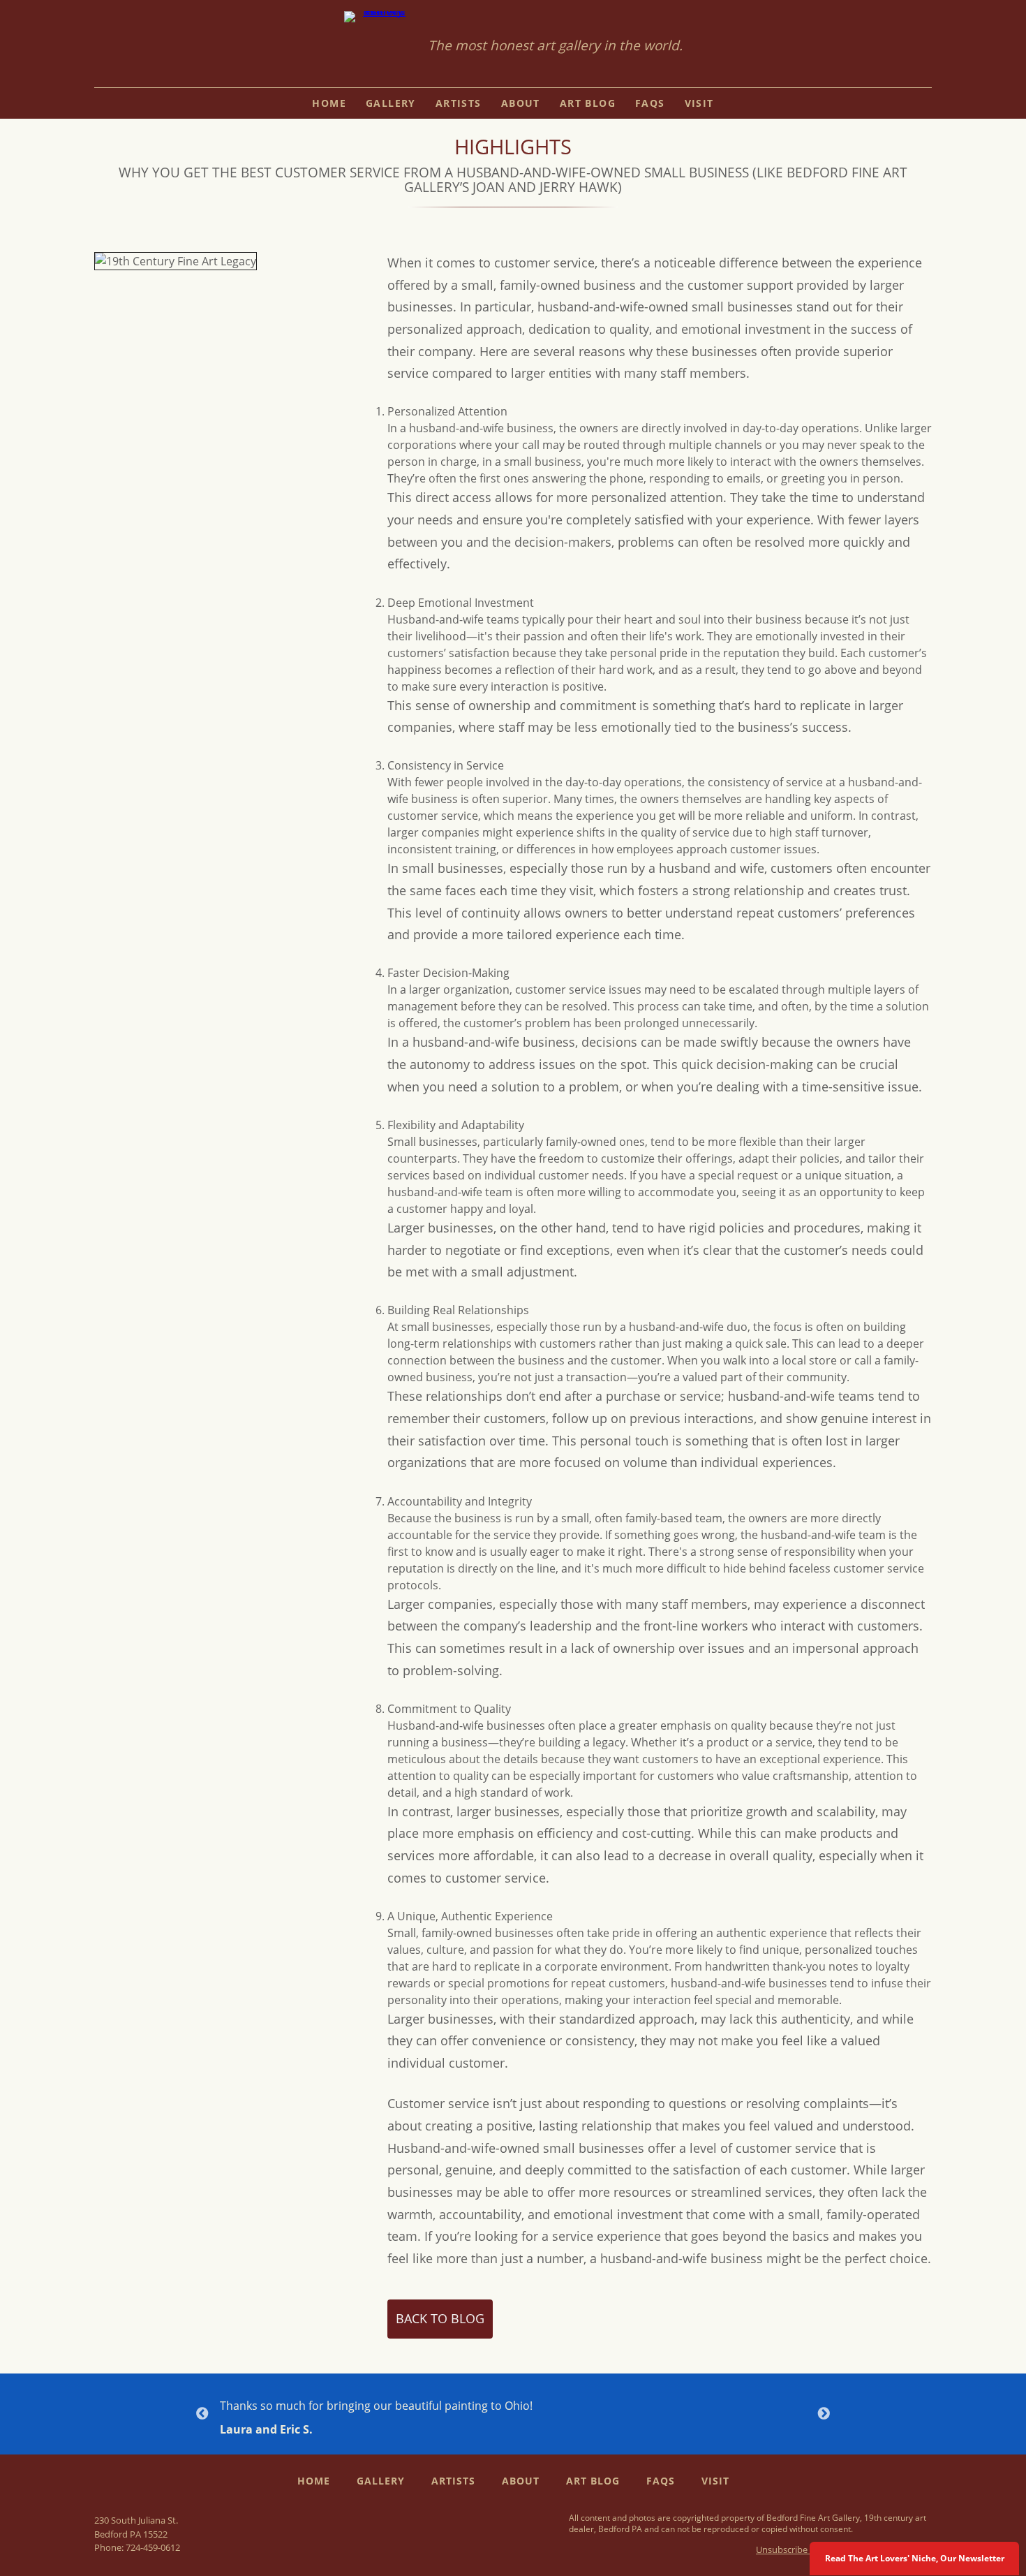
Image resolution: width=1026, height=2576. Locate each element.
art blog (588, 103)
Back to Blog (440, 2318)
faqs (650, 103)
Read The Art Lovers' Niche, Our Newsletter (915, 2558)
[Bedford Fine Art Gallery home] (379, 46)
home (329, 103)
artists (459, 103)
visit (699, 103)
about (521, 103)
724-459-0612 (153, 2547)
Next (824, 2414)
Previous (202, 2414)
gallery (391, 103)
